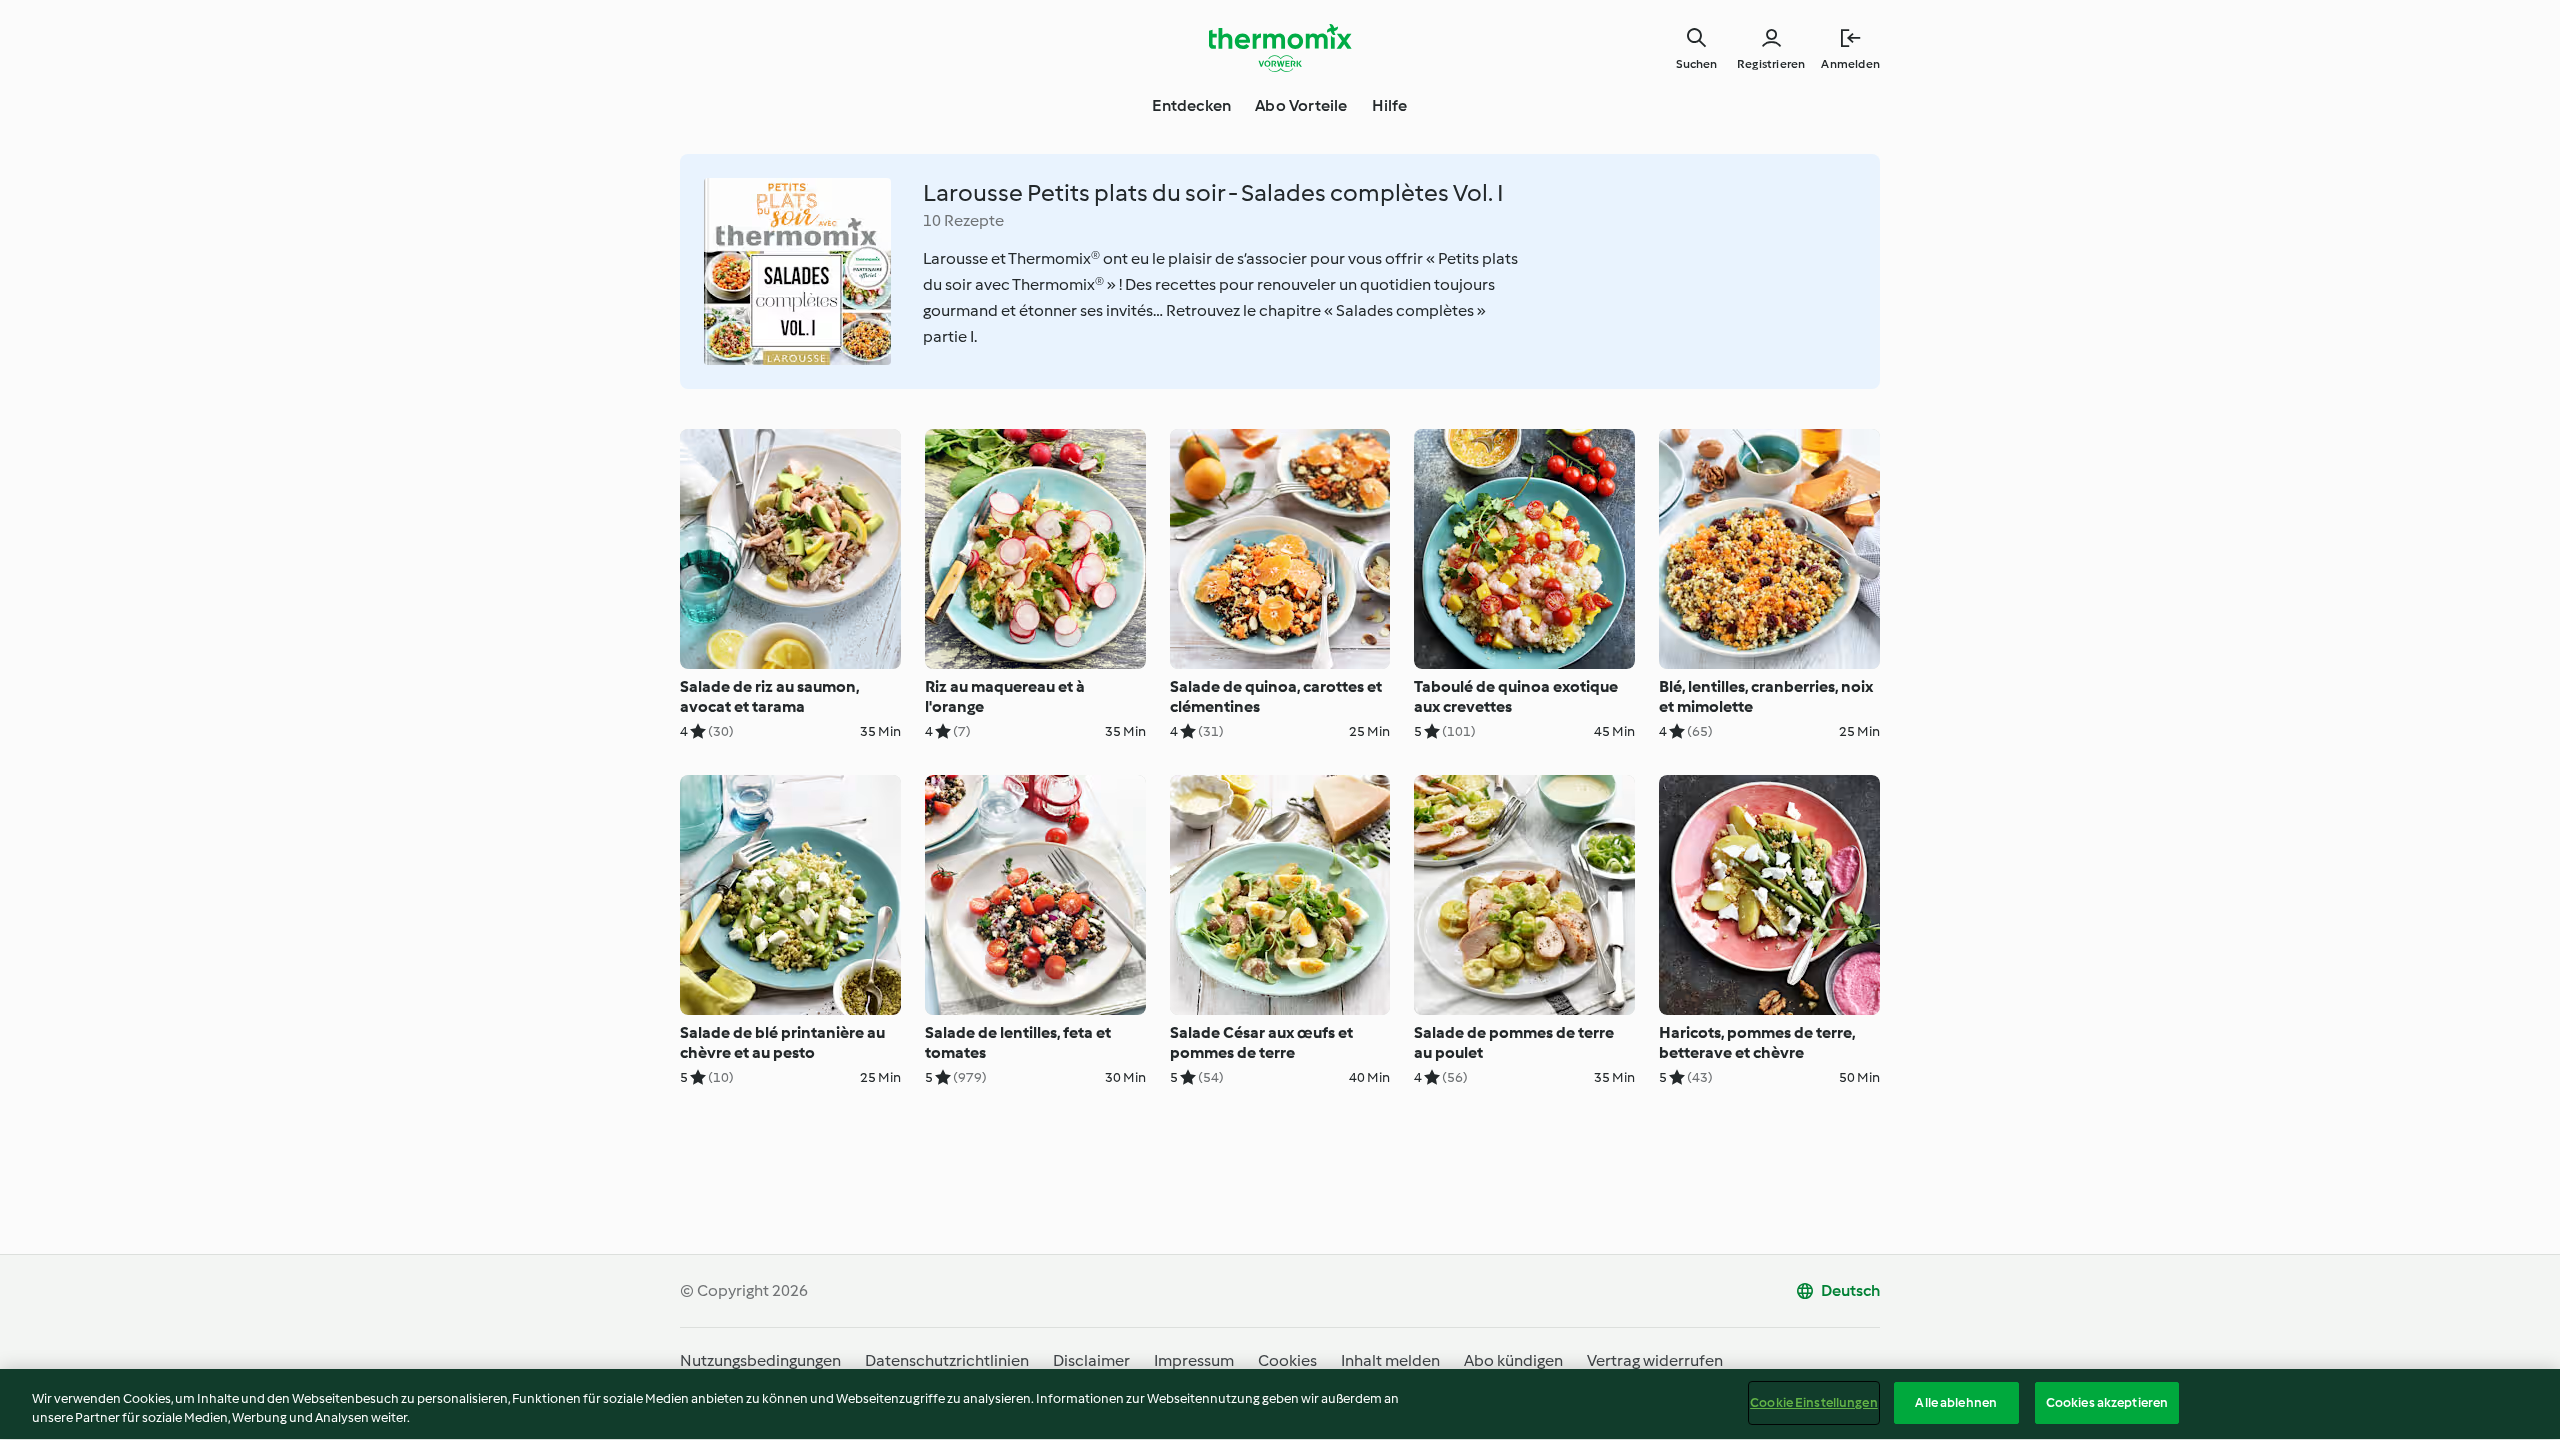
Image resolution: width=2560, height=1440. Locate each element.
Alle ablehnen (1956, 1402)
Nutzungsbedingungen (760, 1360)
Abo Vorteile (1301, 105)
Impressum (1194, 1360)
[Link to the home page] (1280, 48)
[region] (1280, 1404)
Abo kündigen (1513, 1360)
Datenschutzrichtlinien (947, 1360)
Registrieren (1771, 64)
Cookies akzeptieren (2107, 1402)
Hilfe (1390, 105)
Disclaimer (1091, 1360)
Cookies (1287, 1360)
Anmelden (1850, 64)
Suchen (1696, 64)
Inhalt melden (1390, 1360)
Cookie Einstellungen (1814, 1402)
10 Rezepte (963, 220)
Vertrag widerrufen (1655, 1360)
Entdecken (1191, 105)
